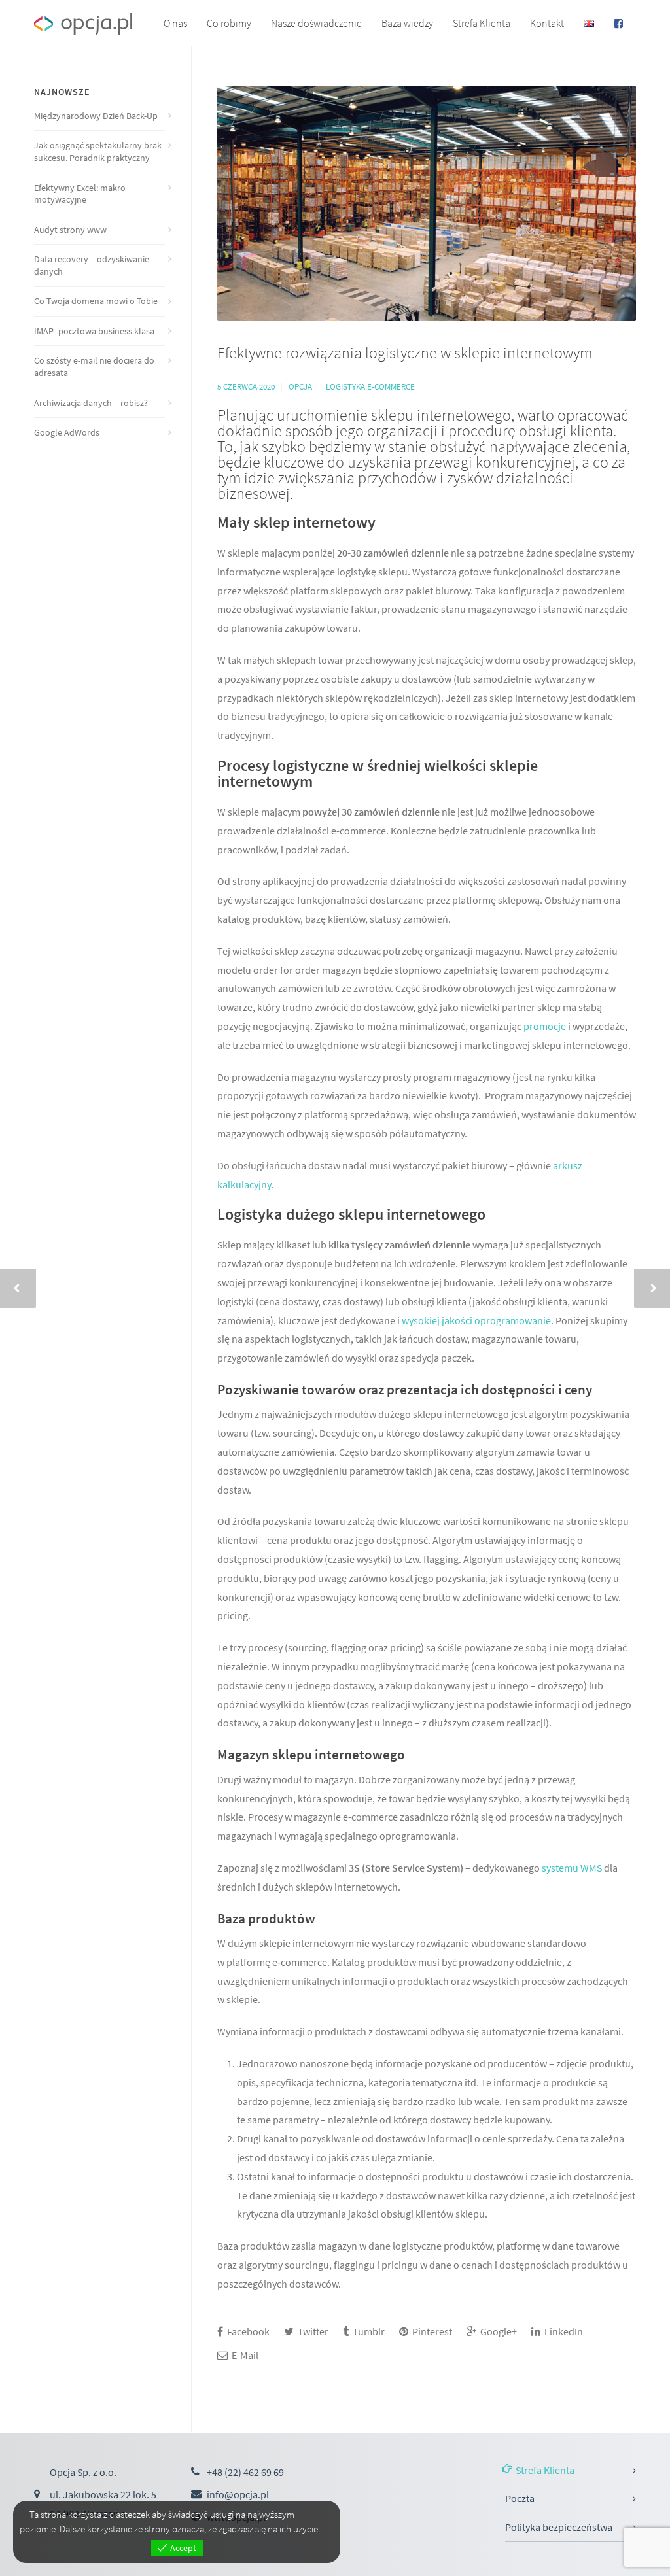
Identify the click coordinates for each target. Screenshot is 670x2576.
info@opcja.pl (238, 2494)
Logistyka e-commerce (370, 387)
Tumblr (368, 2331)
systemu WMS (572, 1868)
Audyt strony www (70, 230)
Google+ (498, 2331)
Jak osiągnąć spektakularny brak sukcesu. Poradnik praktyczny (98, 151)
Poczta (520, 2498)
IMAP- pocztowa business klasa (94, 331)
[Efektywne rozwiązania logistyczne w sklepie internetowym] (427, 203)
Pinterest (431, 2331)
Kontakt (547, 23)
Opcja (300, 387)
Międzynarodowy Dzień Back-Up (96, 116)
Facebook (247, 2331)
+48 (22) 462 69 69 (245, 2472)
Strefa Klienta (482, 23)
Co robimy (229, 23)
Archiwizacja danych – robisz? (91, 403)
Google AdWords (67, 432)
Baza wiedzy (407, 23)
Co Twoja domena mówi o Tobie (96, 301)
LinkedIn (563, 2331)
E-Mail (244, 2355)
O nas (175, 23)
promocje (546, 1026)
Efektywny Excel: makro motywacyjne (80, 194)
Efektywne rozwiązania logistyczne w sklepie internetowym (405, 353)
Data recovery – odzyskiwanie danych (92, 265)
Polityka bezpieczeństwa (559, 2527)
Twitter (312, 2331)
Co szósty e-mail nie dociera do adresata (94, 367)
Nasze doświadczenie (316, 23)
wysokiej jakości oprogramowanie (476, 1320)
